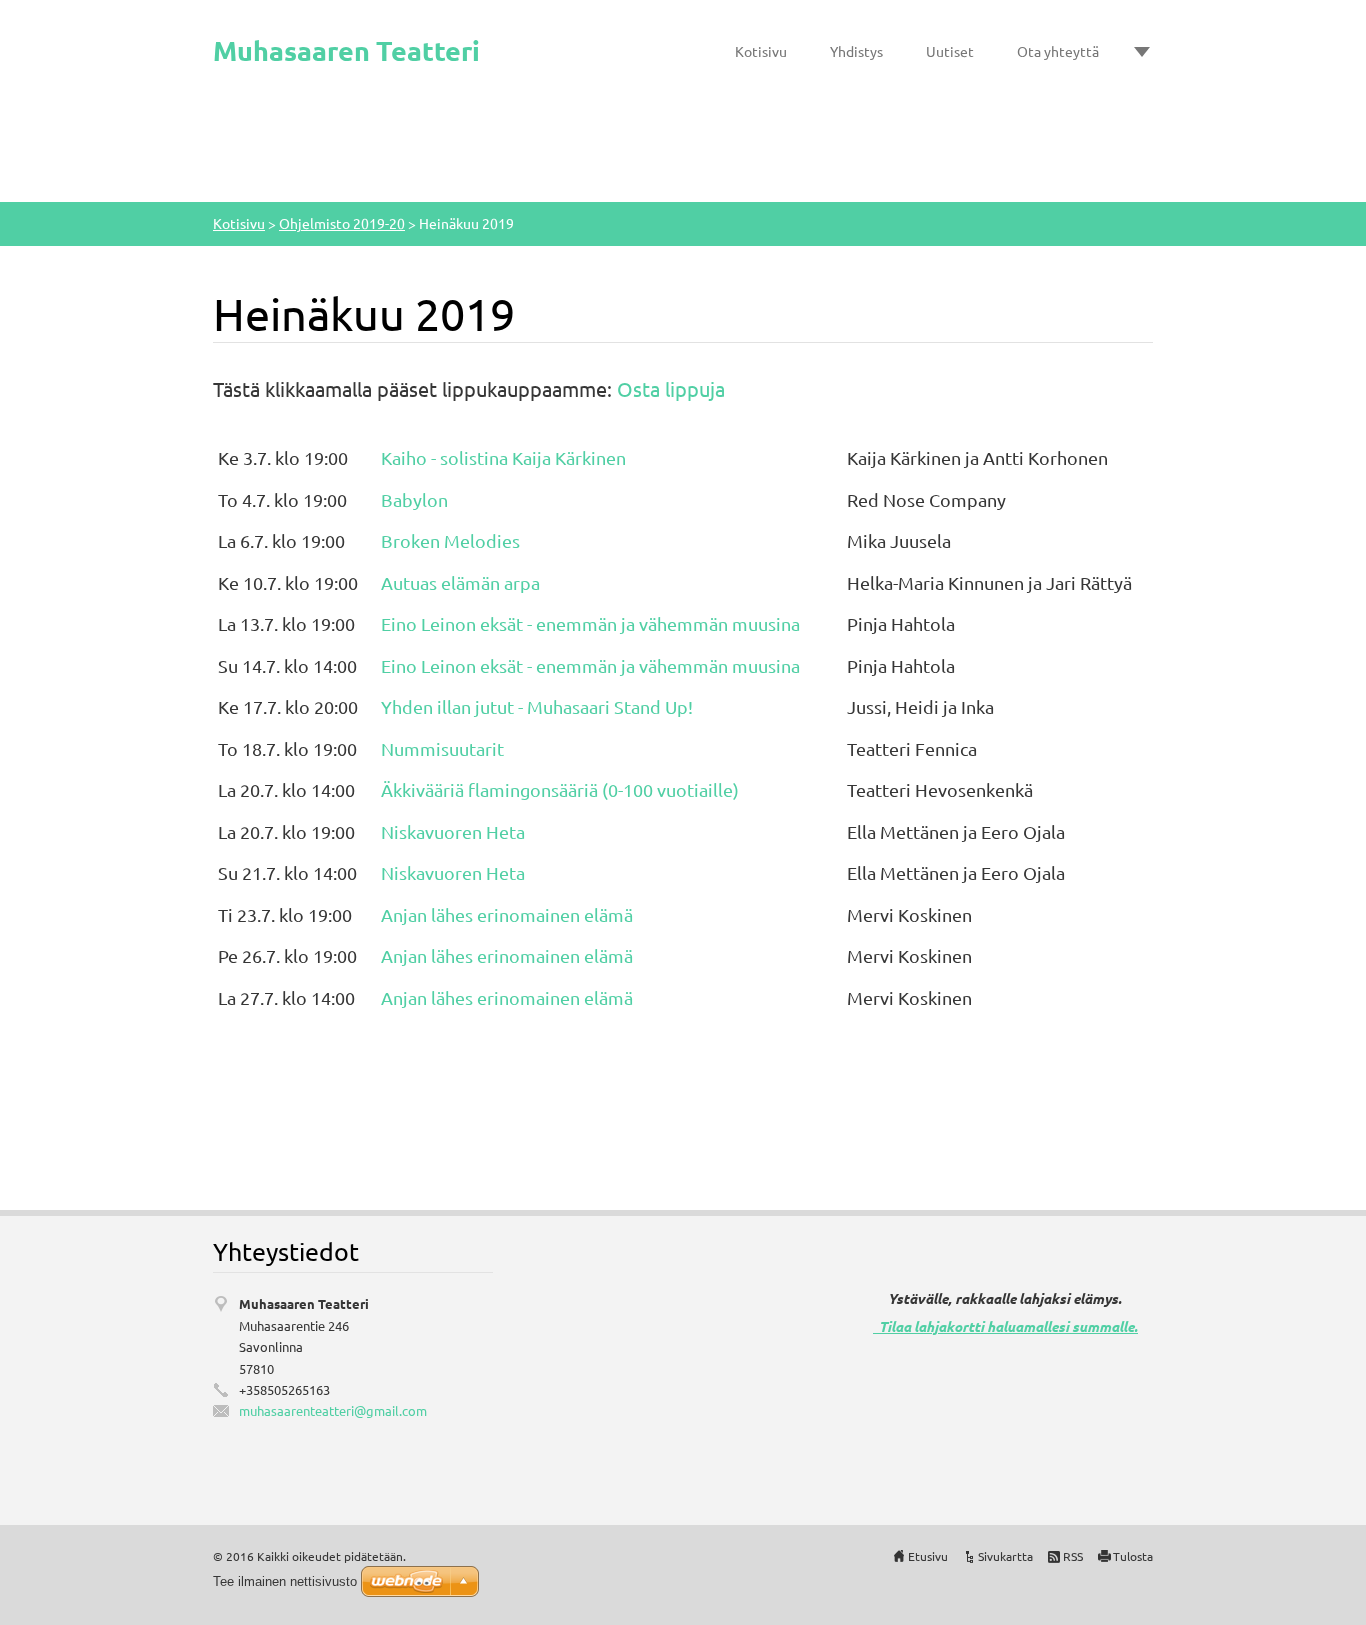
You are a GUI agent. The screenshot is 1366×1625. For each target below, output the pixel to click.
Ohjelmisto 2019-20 (342, 223)
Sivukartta (1005, 1556)
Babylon (416, 499)
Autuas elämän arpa (460, 582)
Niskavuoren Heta (453, 831)
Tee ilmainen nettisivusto (285, 1581)
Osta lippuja (671, 388)
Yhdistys (856, 51)
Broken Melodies (450, 540)
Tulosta (1133, 1556)
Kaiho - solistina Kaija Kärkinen (503, 457)
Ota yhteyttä (1058, 51)
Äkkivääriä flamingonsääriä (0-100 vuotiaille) (560, 789)
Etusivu (928, 1556)
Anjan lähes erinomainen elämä (507, 914)
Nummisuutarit (442, 748)
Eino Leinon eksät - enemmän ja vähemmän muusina (590, 623)
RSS (1073, 1556)
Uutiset (950, 51)
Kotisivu (761, 51)
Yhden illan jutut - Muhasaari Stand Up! (537, 706)
